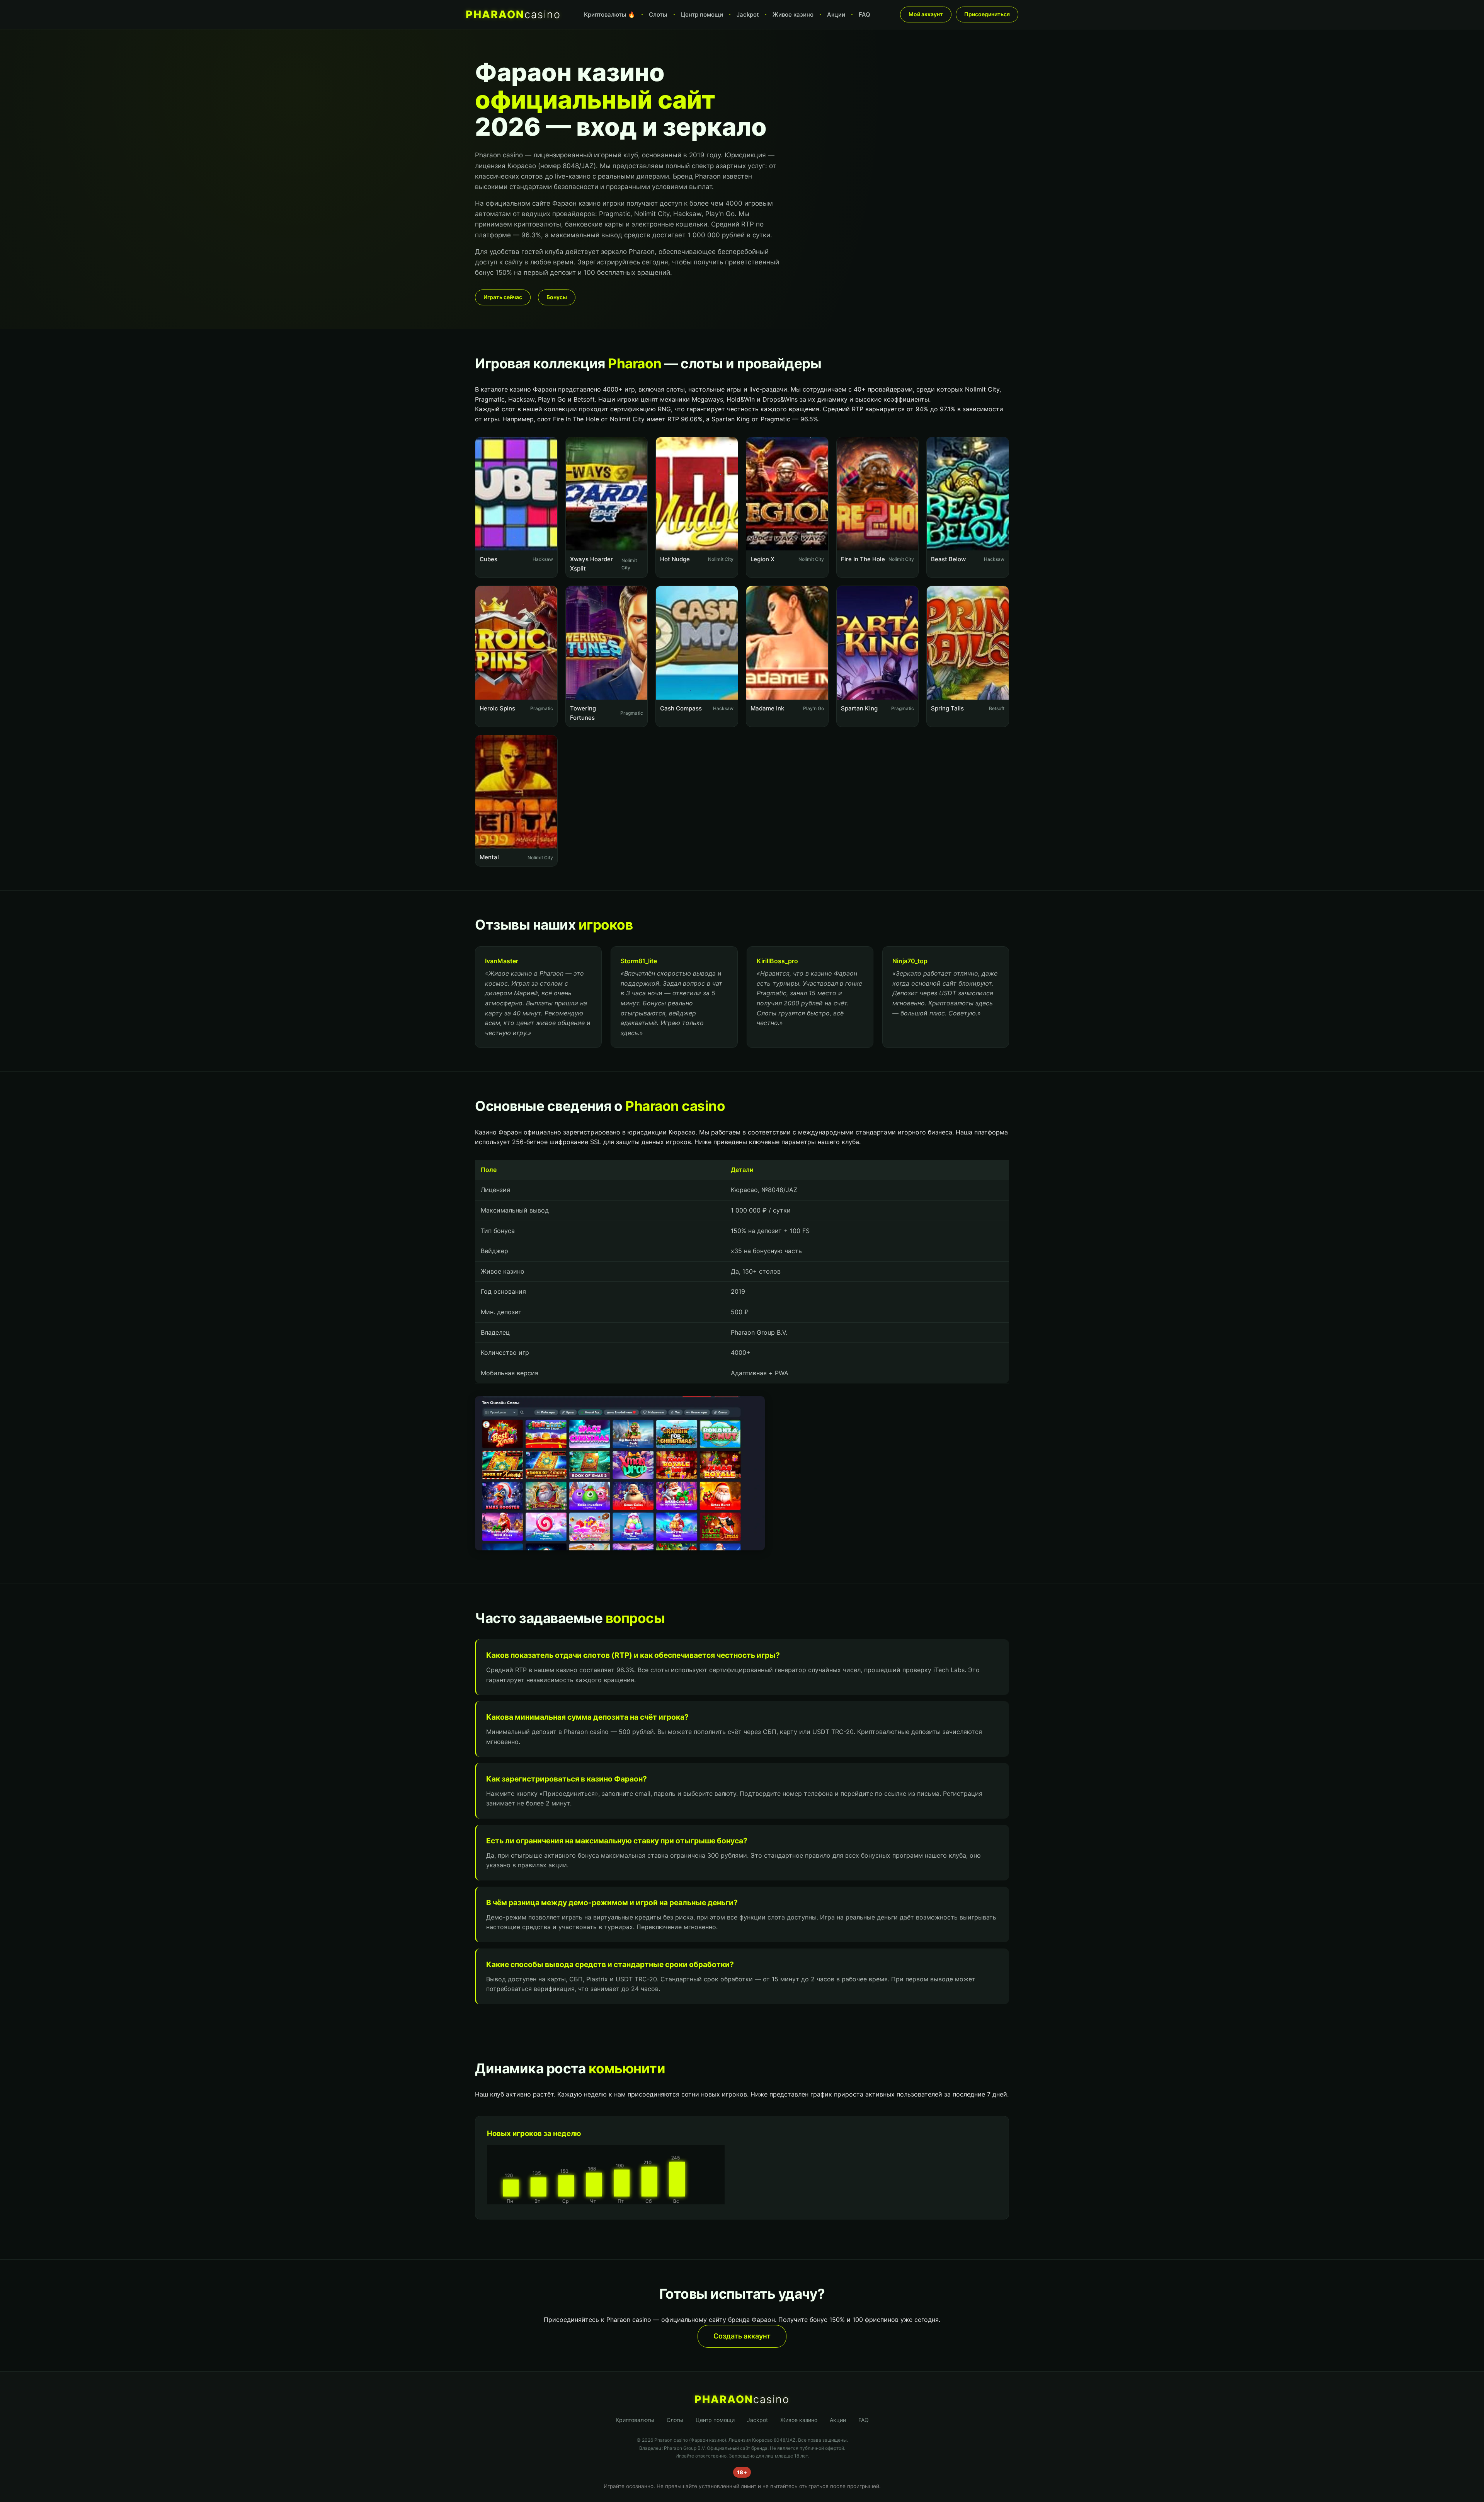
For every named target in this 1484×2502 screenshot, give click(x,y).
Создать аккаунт (742, 2336)
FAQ (865, 14)
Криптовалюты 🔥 (610, 14)
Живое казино (793, 14)
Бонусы (557, 297)
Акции (836, 14)
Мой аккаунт (926, 14)
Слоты (658, 14)
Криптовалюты (635, 2420)
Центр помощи (702, 14)
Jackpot (748, 14)
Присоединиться (987, 14)
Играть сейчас (503, 297)
